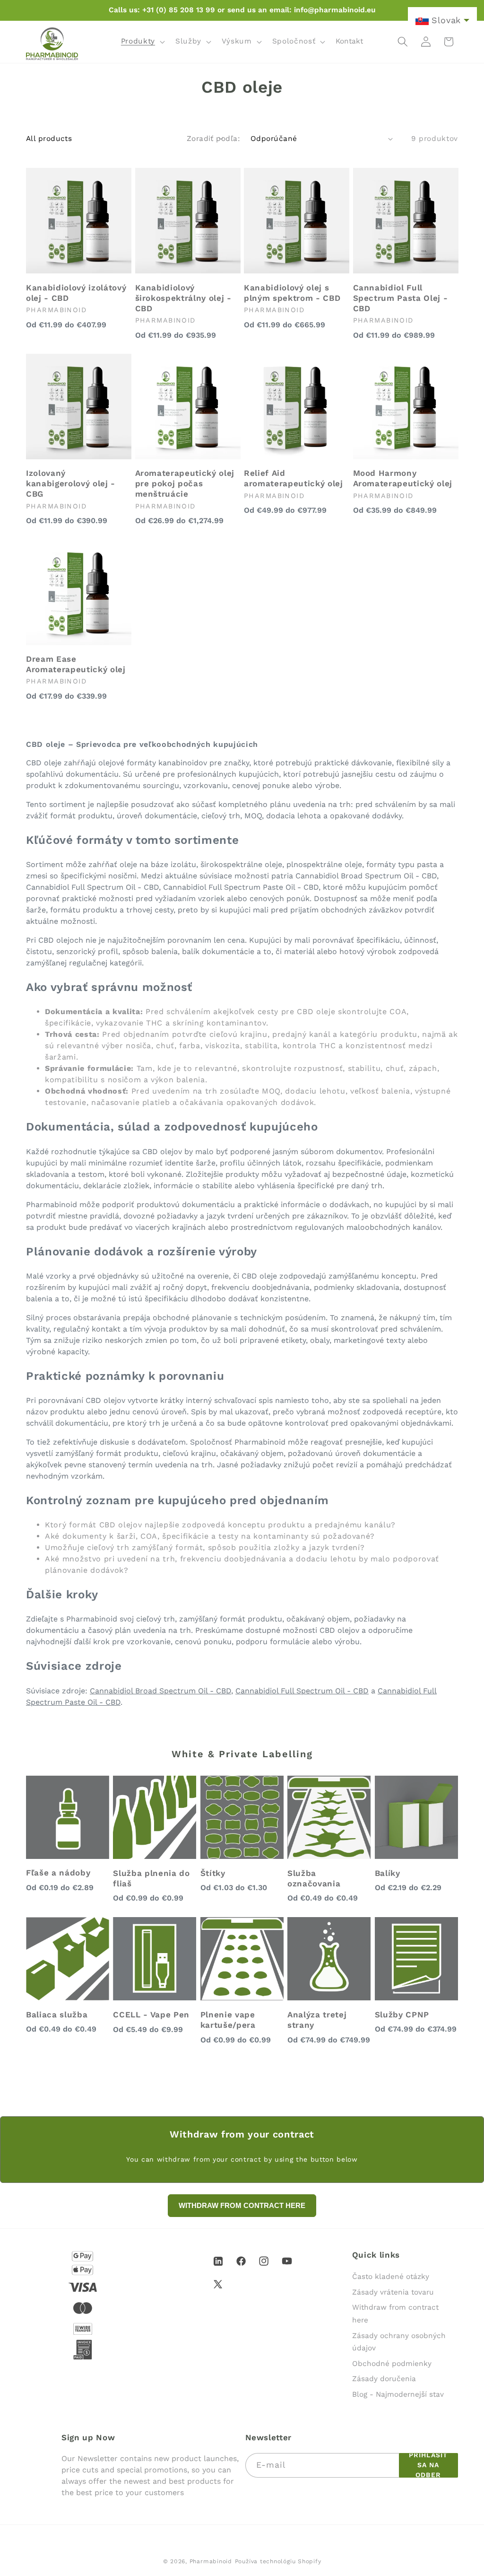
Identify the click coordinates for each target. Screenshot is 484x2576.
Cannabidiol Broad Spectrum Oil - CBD (160, 1691)
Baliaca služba (57, 2015)
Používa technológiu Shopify (278, 2561)
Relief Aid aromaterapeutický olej (294, 478)
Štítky (213, 1873)
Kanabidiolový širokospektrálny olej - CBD (183, 298)
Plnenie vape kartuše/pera (228, 2020)
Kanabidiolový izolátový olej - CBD (76, 293)
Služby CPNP (402, 2015)
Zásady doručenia (384, 2379)
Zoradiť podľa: (213, 139)
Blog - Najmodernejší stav (398, 2394)
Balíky (388, 1873)
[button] (142, 42)
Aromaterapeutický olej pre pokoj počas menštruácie (185, 483)
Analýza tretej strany (317, 2020)
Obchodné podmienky (392, 2364)
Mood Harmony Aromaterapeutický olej (403, 478)
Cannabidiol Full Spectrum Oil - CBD (302, 1691)
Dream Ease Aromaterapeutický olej (76, 664)
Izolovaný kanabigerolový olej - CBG (71, 483)
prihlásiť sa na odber (428, 2465)
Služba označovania (314, 1878)
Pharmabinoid (211, 2561)
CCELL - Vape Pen (151, 2015)
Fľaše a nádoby (58, 1873)
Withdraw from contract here (395, 2314)
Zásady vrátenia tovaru (393, 2292)
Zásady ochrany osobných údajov (399, 2342)
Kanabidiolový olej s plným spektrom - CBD (292, 293)
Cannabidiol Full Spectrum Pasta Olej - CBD (401, 298)
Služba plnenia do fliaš (151, 1878)
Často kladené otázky (391, 2277)
